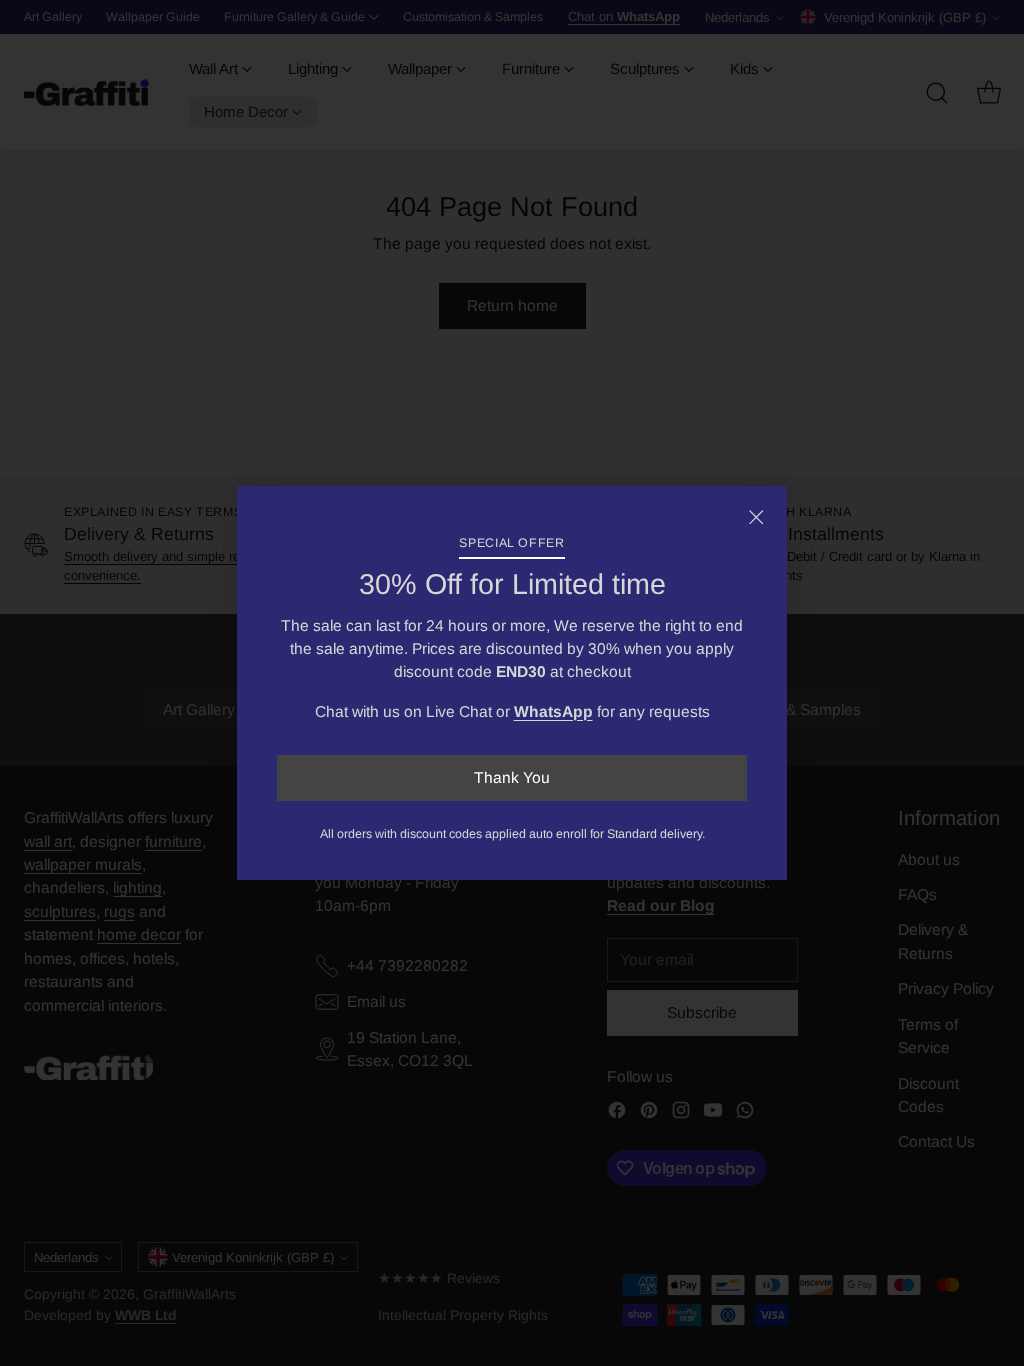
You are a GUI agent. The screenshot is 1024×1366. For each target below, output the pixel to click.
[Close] (756, 517)
